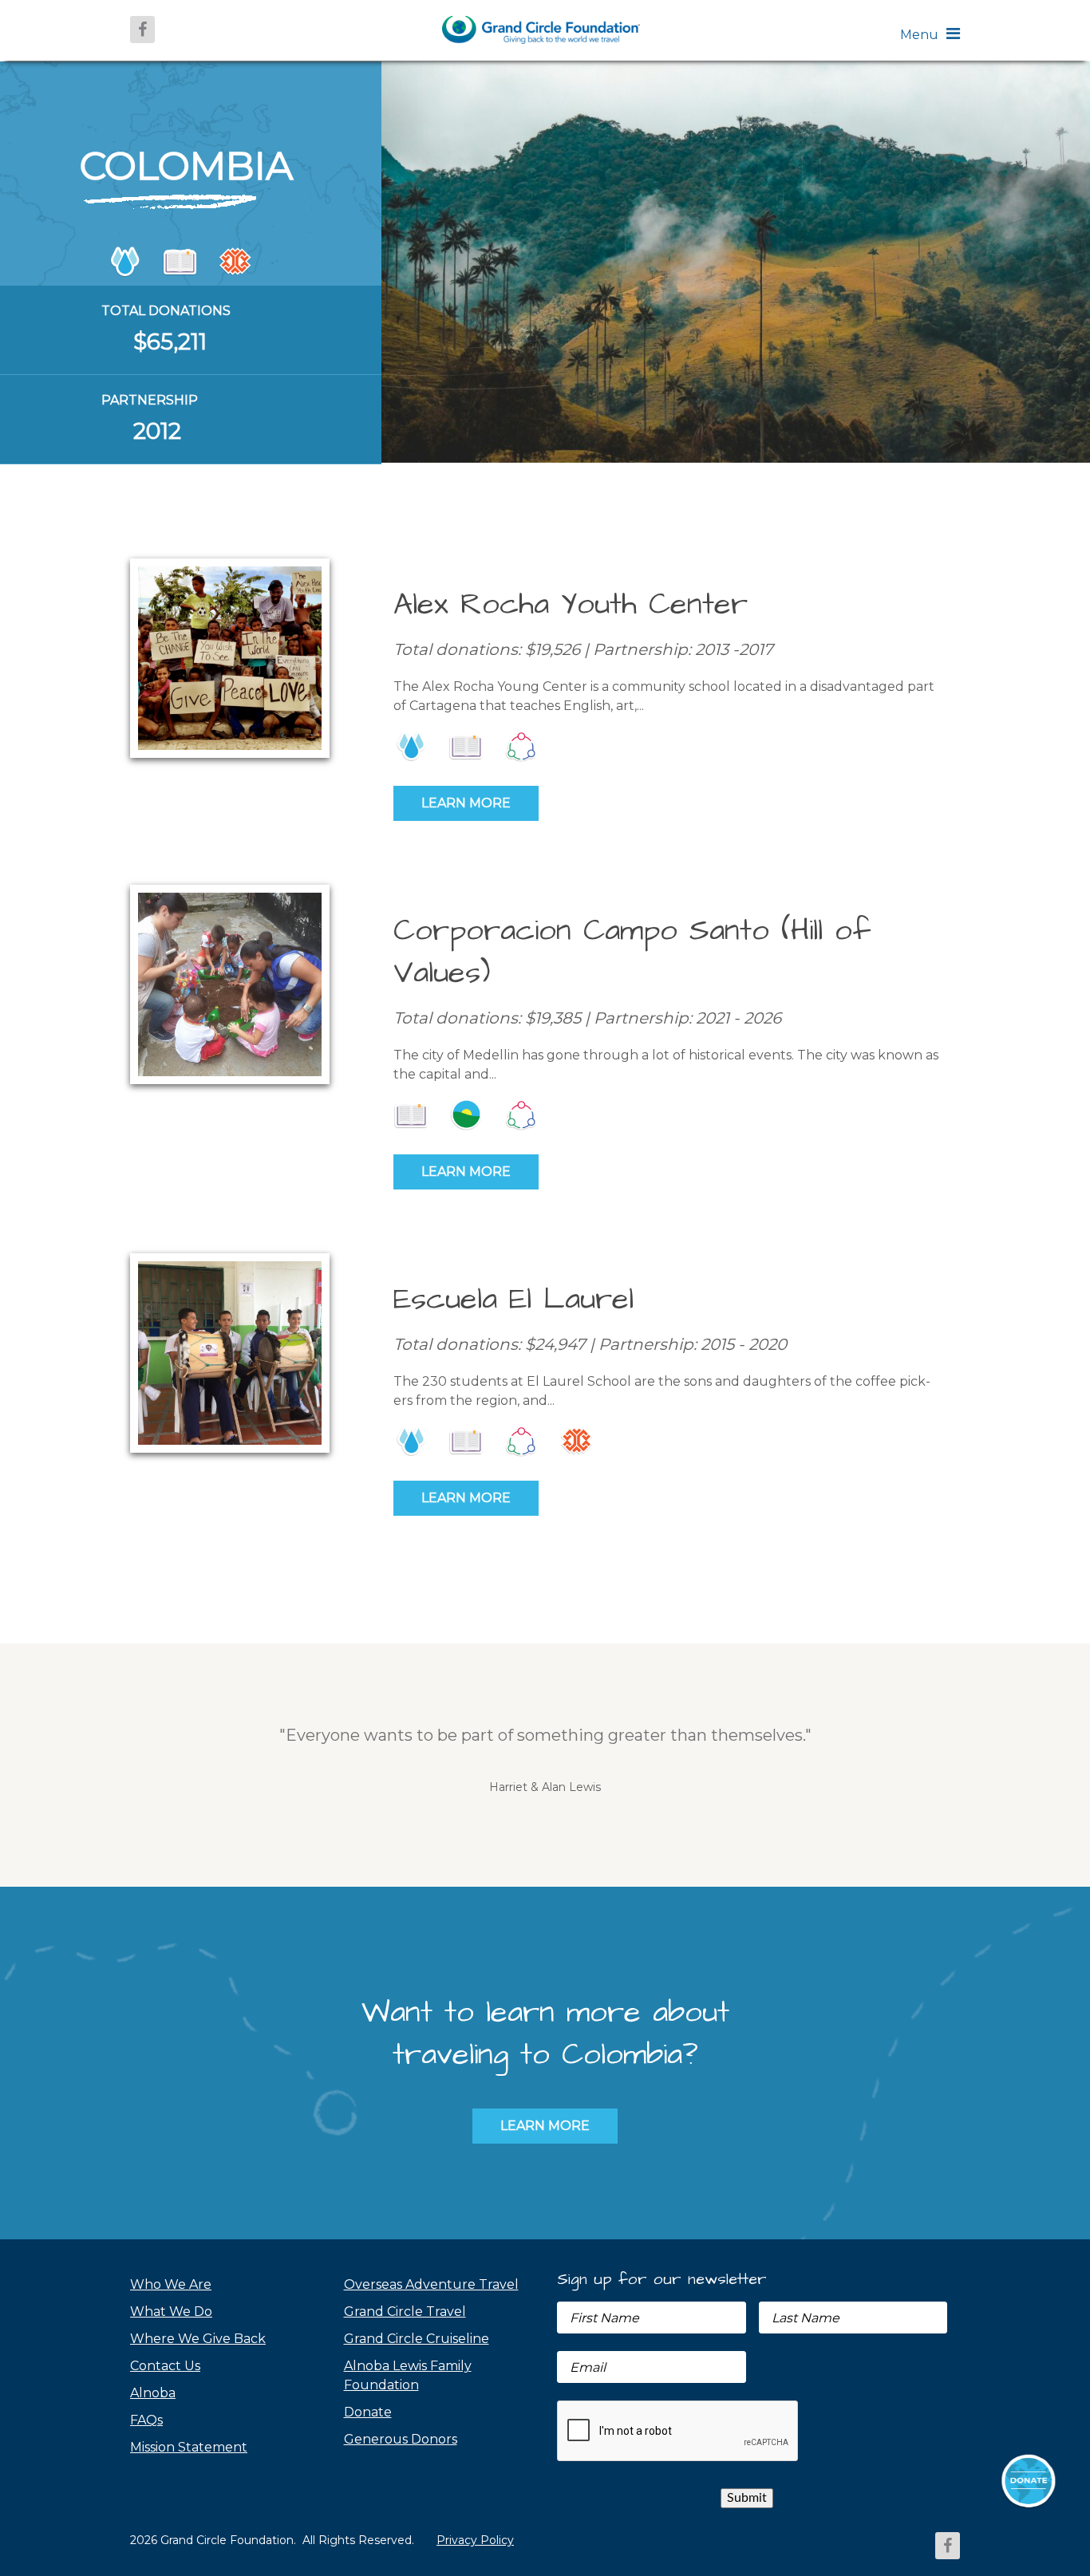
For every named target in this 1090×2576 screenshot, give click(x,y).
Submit (747, 2498)
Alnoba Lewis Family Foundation (408, 2375)
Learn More (466, 803)
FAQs (146, 2420)
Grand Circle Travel (405, 2312)
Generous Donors (401, 2439)
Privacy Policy (475, 2540)
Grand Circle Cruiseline (417, 2339)
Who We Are (171, 2284)
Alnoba (153, 2393)
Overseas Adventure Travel (431, 2284)
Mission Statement (189, 2447)
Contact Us (165, 2366)
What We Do (171, 2312)
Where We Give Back (198, 2339)
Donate (368, 2412)
